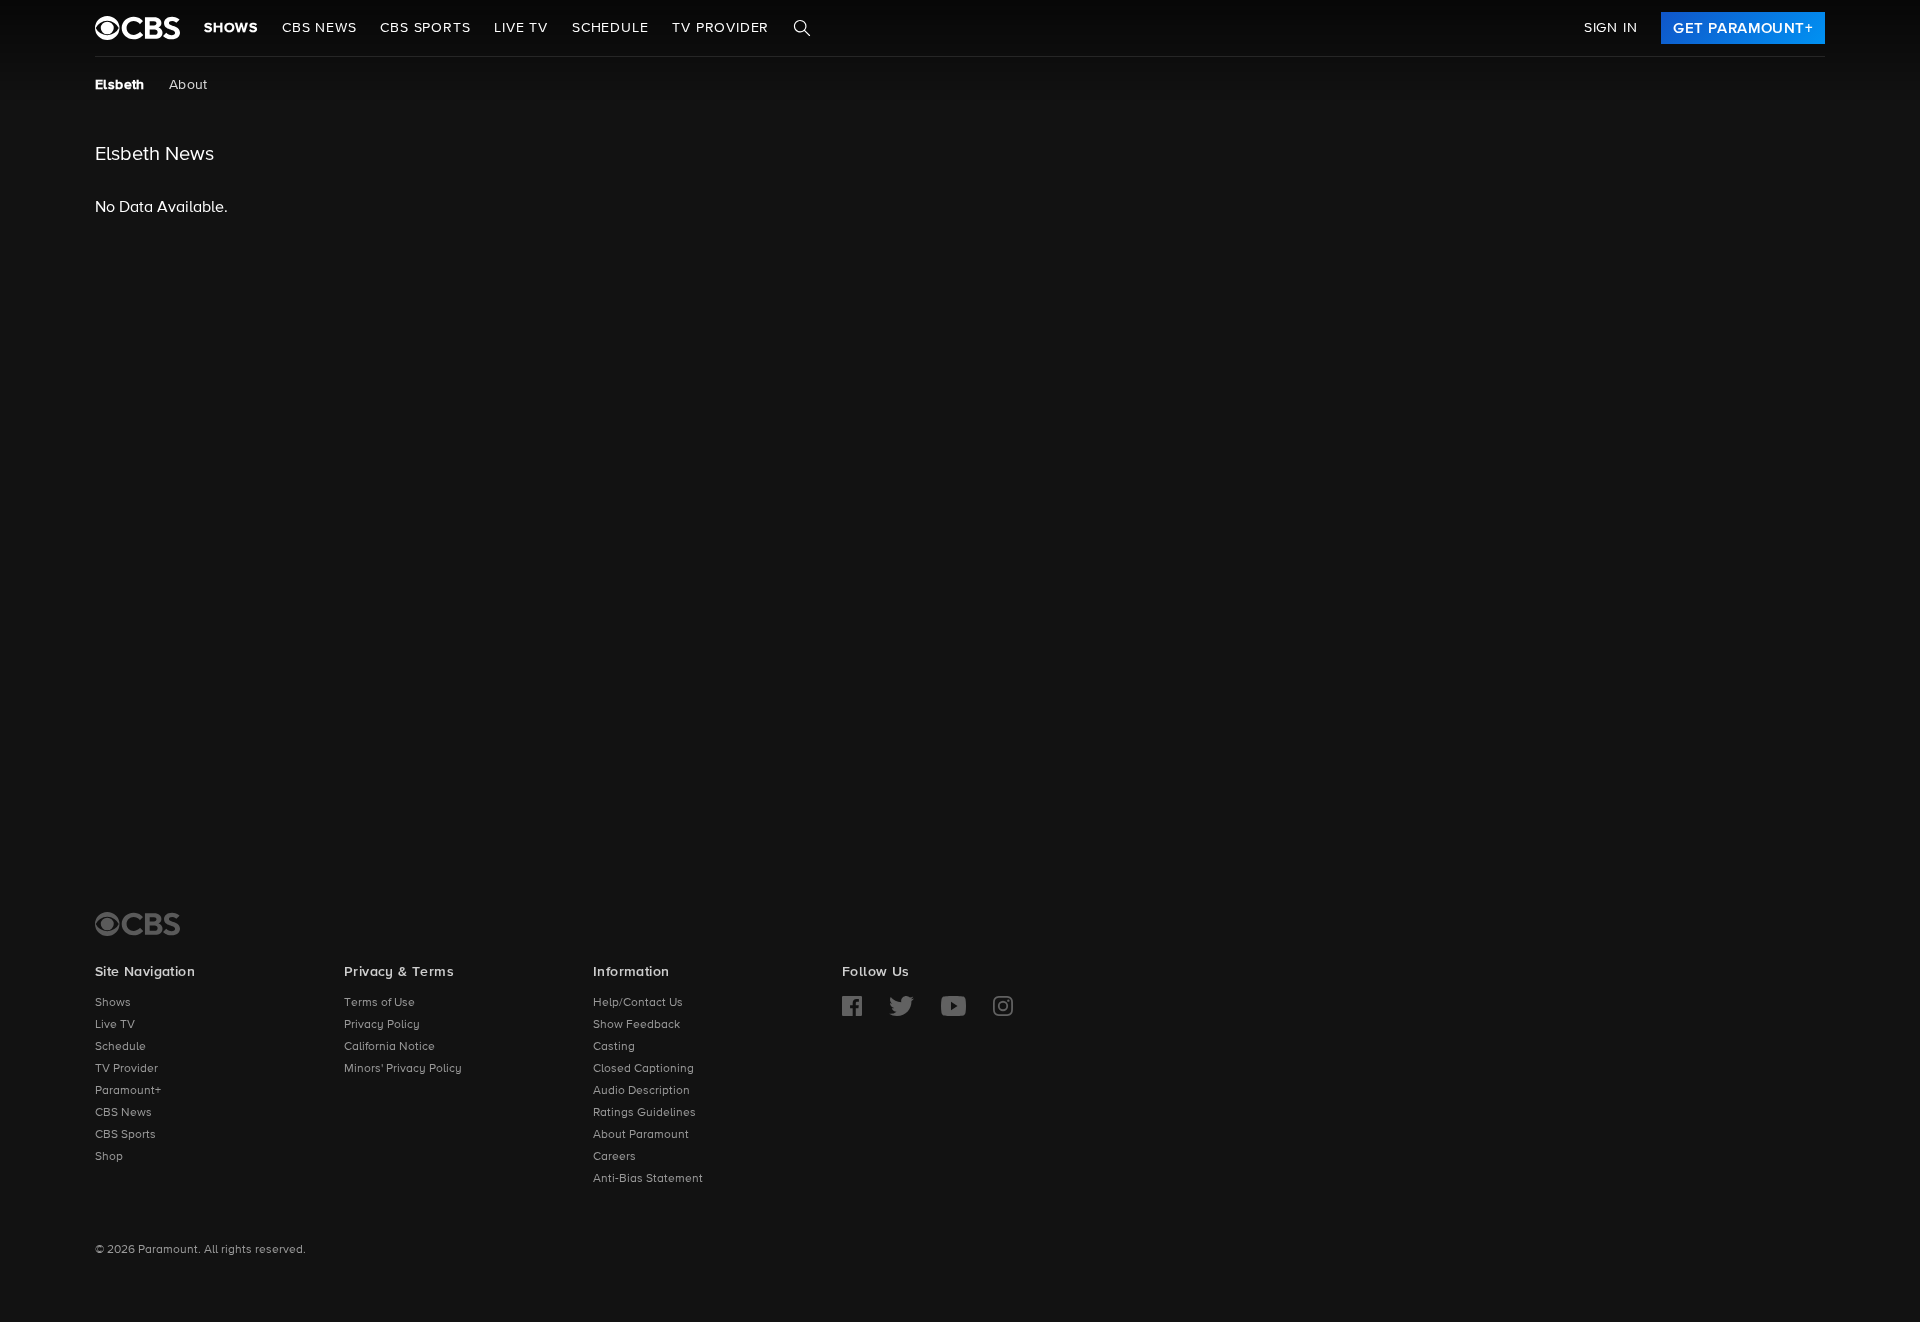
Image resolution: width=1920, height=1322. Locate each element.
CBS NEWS (319, 28)
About (188, 85)
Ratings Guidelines (644, 1113)
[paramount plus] (137, 28)
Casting (614, 1047)
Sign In (1611, 28)
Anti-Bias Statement (648, 1179)
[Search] (802, 28)
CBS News (123, 1113)
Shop (109, 1157)
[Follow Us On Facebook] (852, 1006)
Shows (231, 28)
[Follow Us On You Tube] (953, 1006)
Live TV (115, 1025)
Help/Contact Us (638, 1003)
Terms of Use (379, 1003)
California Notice (389, 1047)
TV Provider (720, 28)
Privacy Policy (382, 1025)
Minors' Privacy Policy (403, 1069)
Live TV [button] (521, 28)
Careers (614, 1157)
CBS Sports (125, 1135)
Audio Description (641, 1091)
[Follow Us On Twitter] (901, 1006)
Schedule (610, 28)
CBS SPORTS (425, 28)
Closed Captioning (643, 1069)
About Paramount (641, 1135)
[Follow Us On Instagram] (1003, 1006)
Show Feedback (636, 1025)
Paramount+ (128, 1091)
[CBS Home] (137, 924)
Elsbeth (120, 85)
